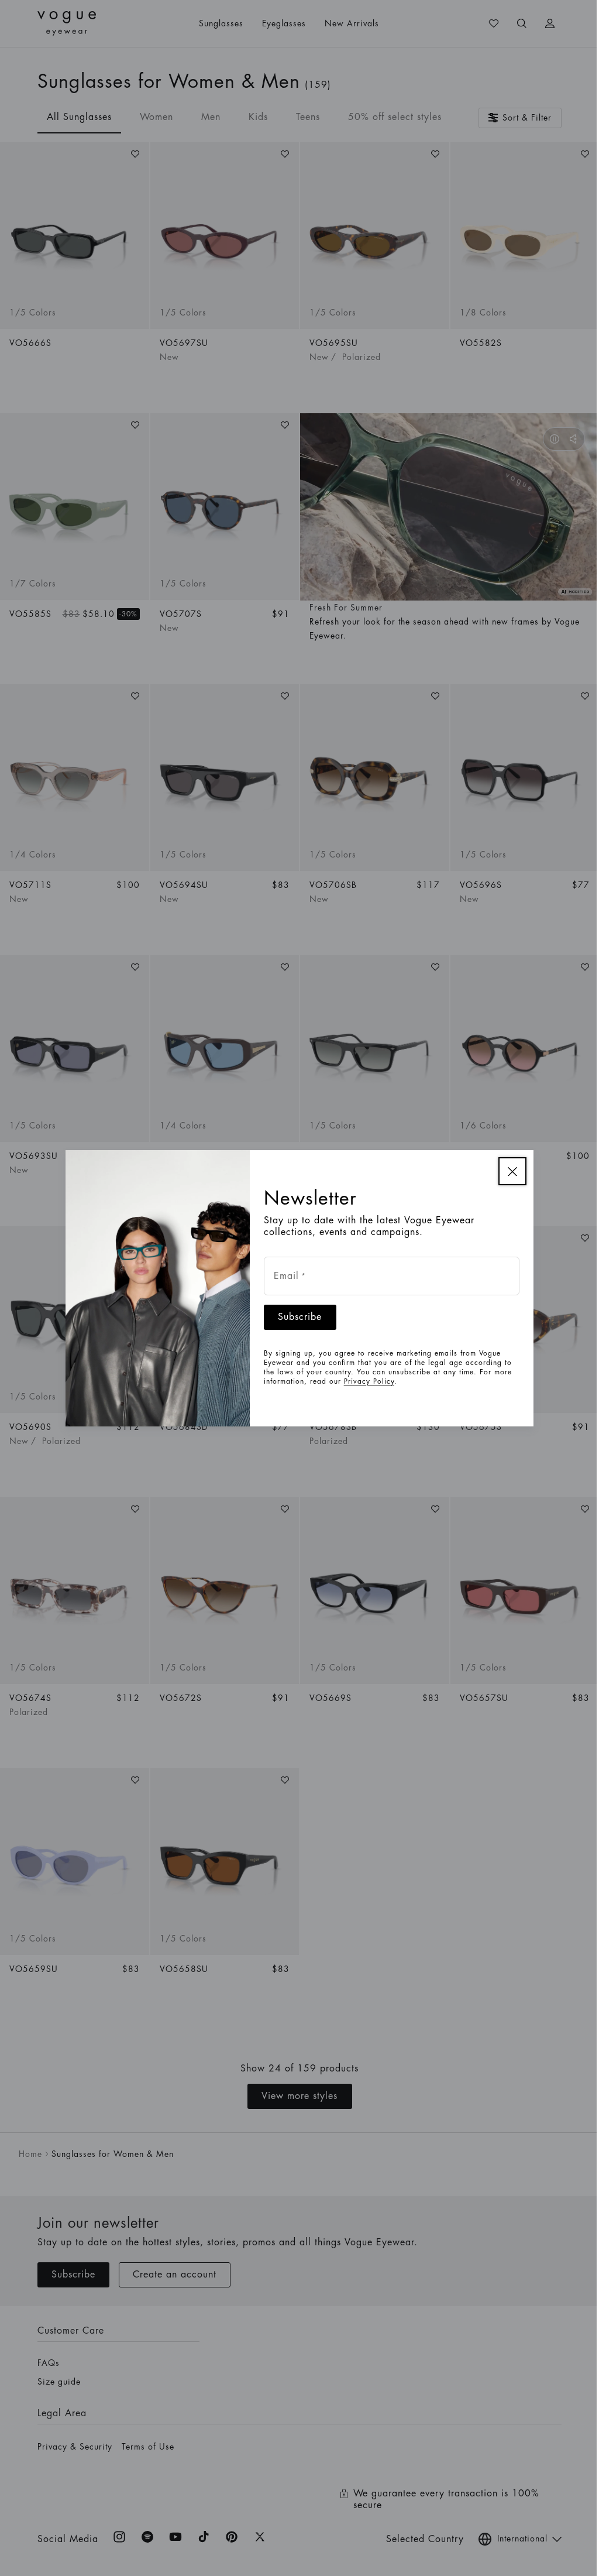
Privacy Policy (364, 1381)
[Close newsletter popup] (508, 1171)
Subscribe (296, 1317)
